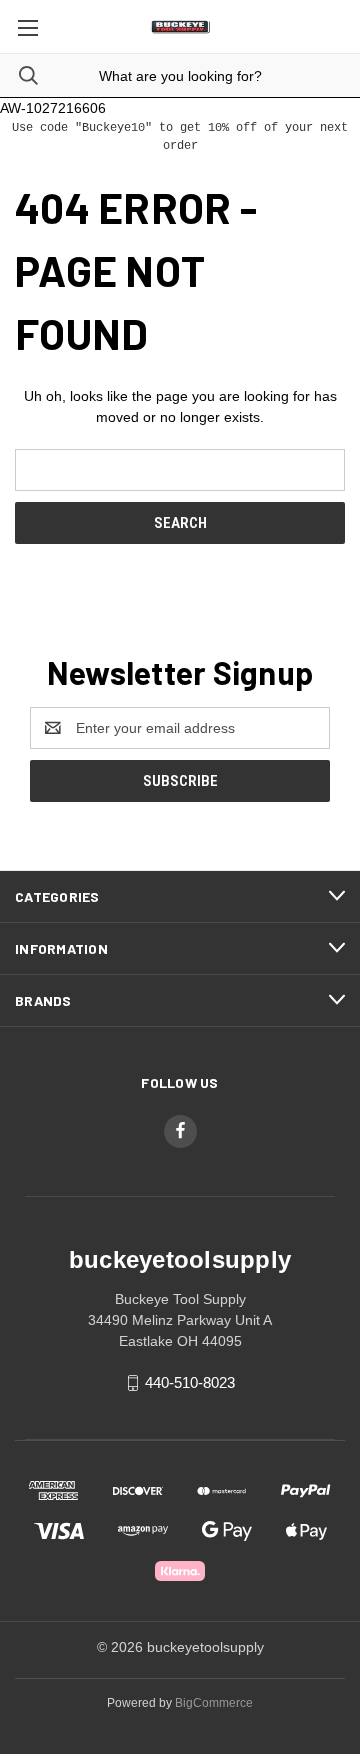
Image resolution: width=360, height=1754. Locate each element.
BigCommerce (214, 1703)
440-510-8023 (190, 1382)
